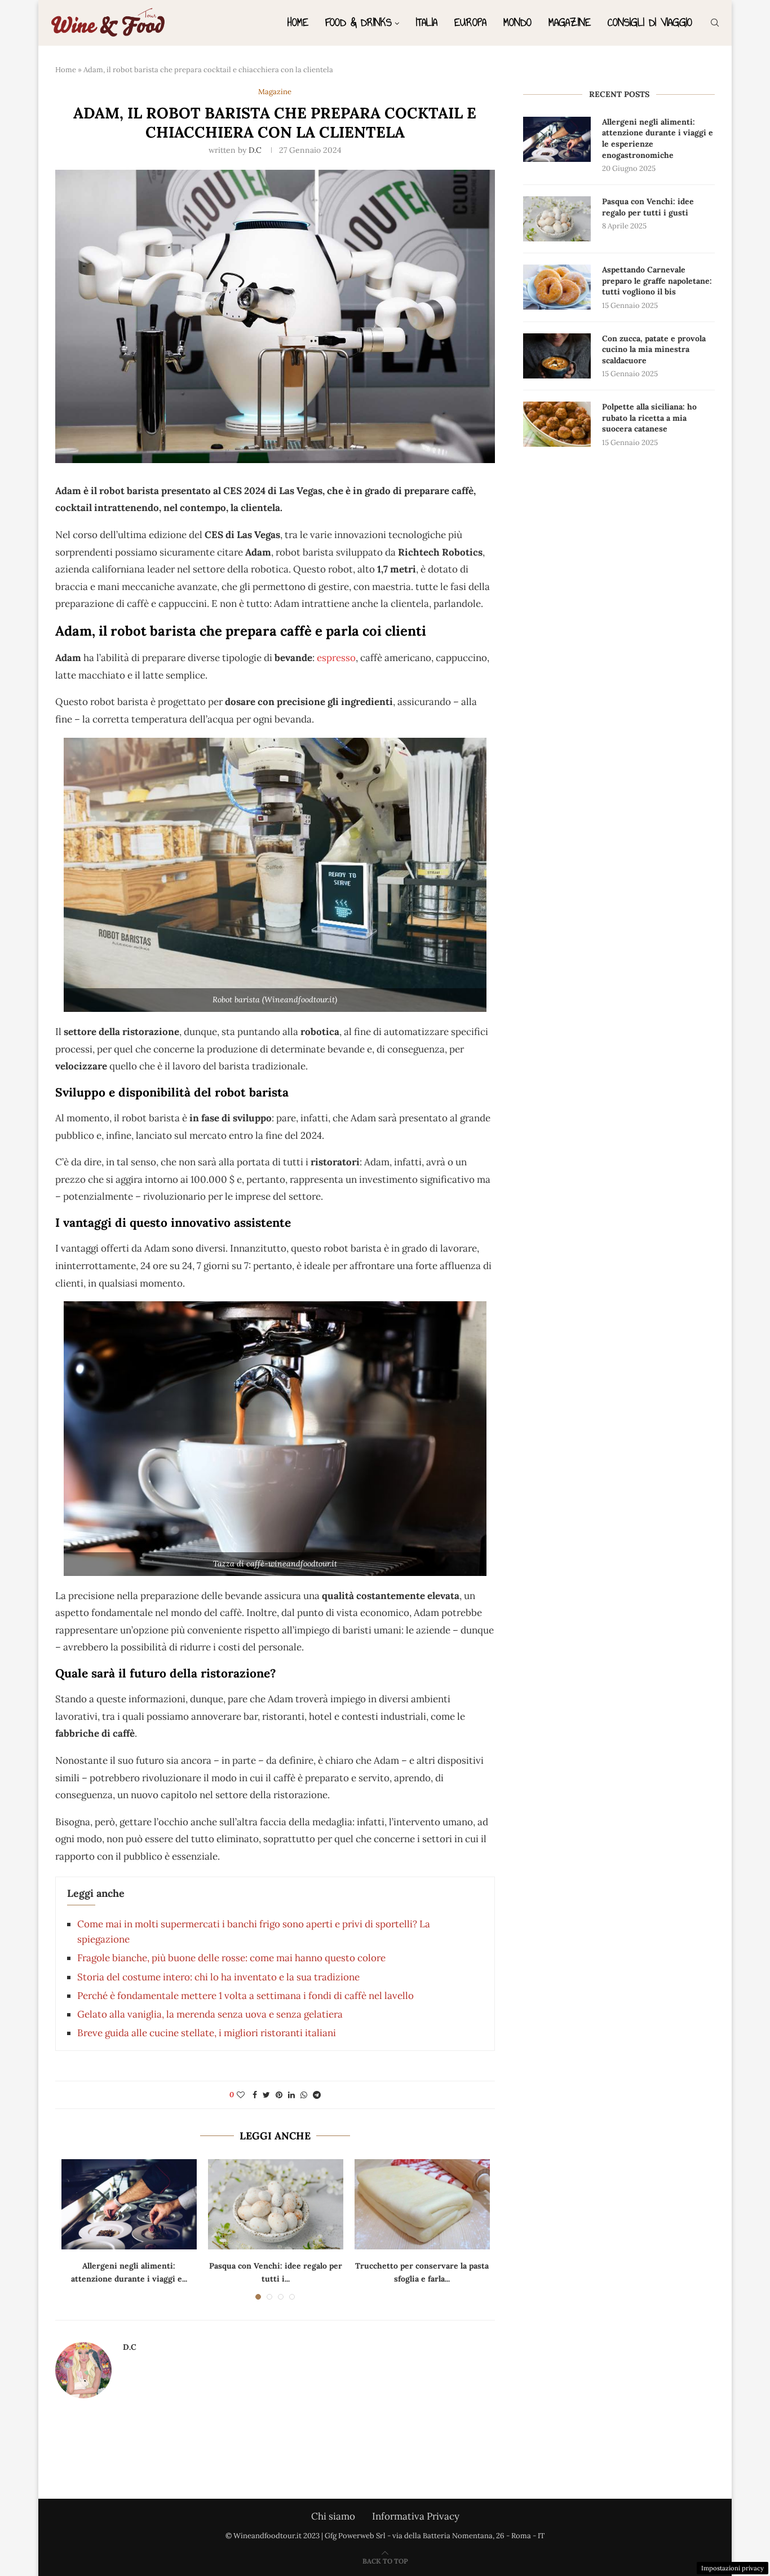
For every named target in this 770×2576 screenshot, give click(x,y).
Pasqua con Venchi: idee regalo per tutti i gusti (648, 207)
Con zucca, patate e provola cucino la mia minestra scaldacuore (654, 349)
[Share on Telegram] (317, 2095)
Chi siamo (333, 2516)
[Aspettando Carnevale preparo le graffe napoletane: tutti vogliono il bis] (557, 287)
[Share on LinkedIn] (291, 2095)
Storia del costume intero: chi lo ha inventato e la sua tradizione (218, 1977)
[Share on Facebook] (255, 2095)
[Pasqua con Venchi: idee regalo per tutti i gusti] (276, 2204)
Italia (427, 22)
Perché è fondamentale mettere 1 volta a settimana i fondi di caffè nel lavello (245, 1996)
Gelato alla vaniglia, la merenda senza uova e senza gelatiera (210, 2014)
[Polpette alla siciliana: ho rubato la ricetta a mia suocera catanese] (557, 424)
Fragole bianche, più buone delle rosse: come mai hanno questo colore (231, 1958)
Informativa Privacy (416, 2516)
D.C (255, 150)
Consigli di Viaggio (650, 22)
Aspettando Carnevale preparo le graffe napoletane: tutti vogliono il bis (657, 281)
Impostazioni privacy (733, 2568)
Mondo (517, 22)
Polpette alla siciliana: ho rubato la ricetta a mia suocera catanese (649, 418)
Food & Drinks (359, 22)
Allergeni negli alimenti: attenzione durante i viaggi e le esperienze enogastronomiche (658, 138)
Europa (470, 22)
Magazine (570, 22)
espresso (336, 658)
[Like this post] (241, 2095)
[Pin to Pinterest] (279, 2095)
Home (298, 22)
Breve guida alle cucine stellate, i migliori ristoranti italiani (207, 2033)
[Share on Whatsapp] (304, 2095)
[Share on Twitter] (266, 2095)
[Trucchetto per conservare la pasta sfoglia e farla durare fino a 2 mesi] (422, 2204)
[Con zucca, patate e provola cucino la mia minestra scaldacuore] (557, 356)
